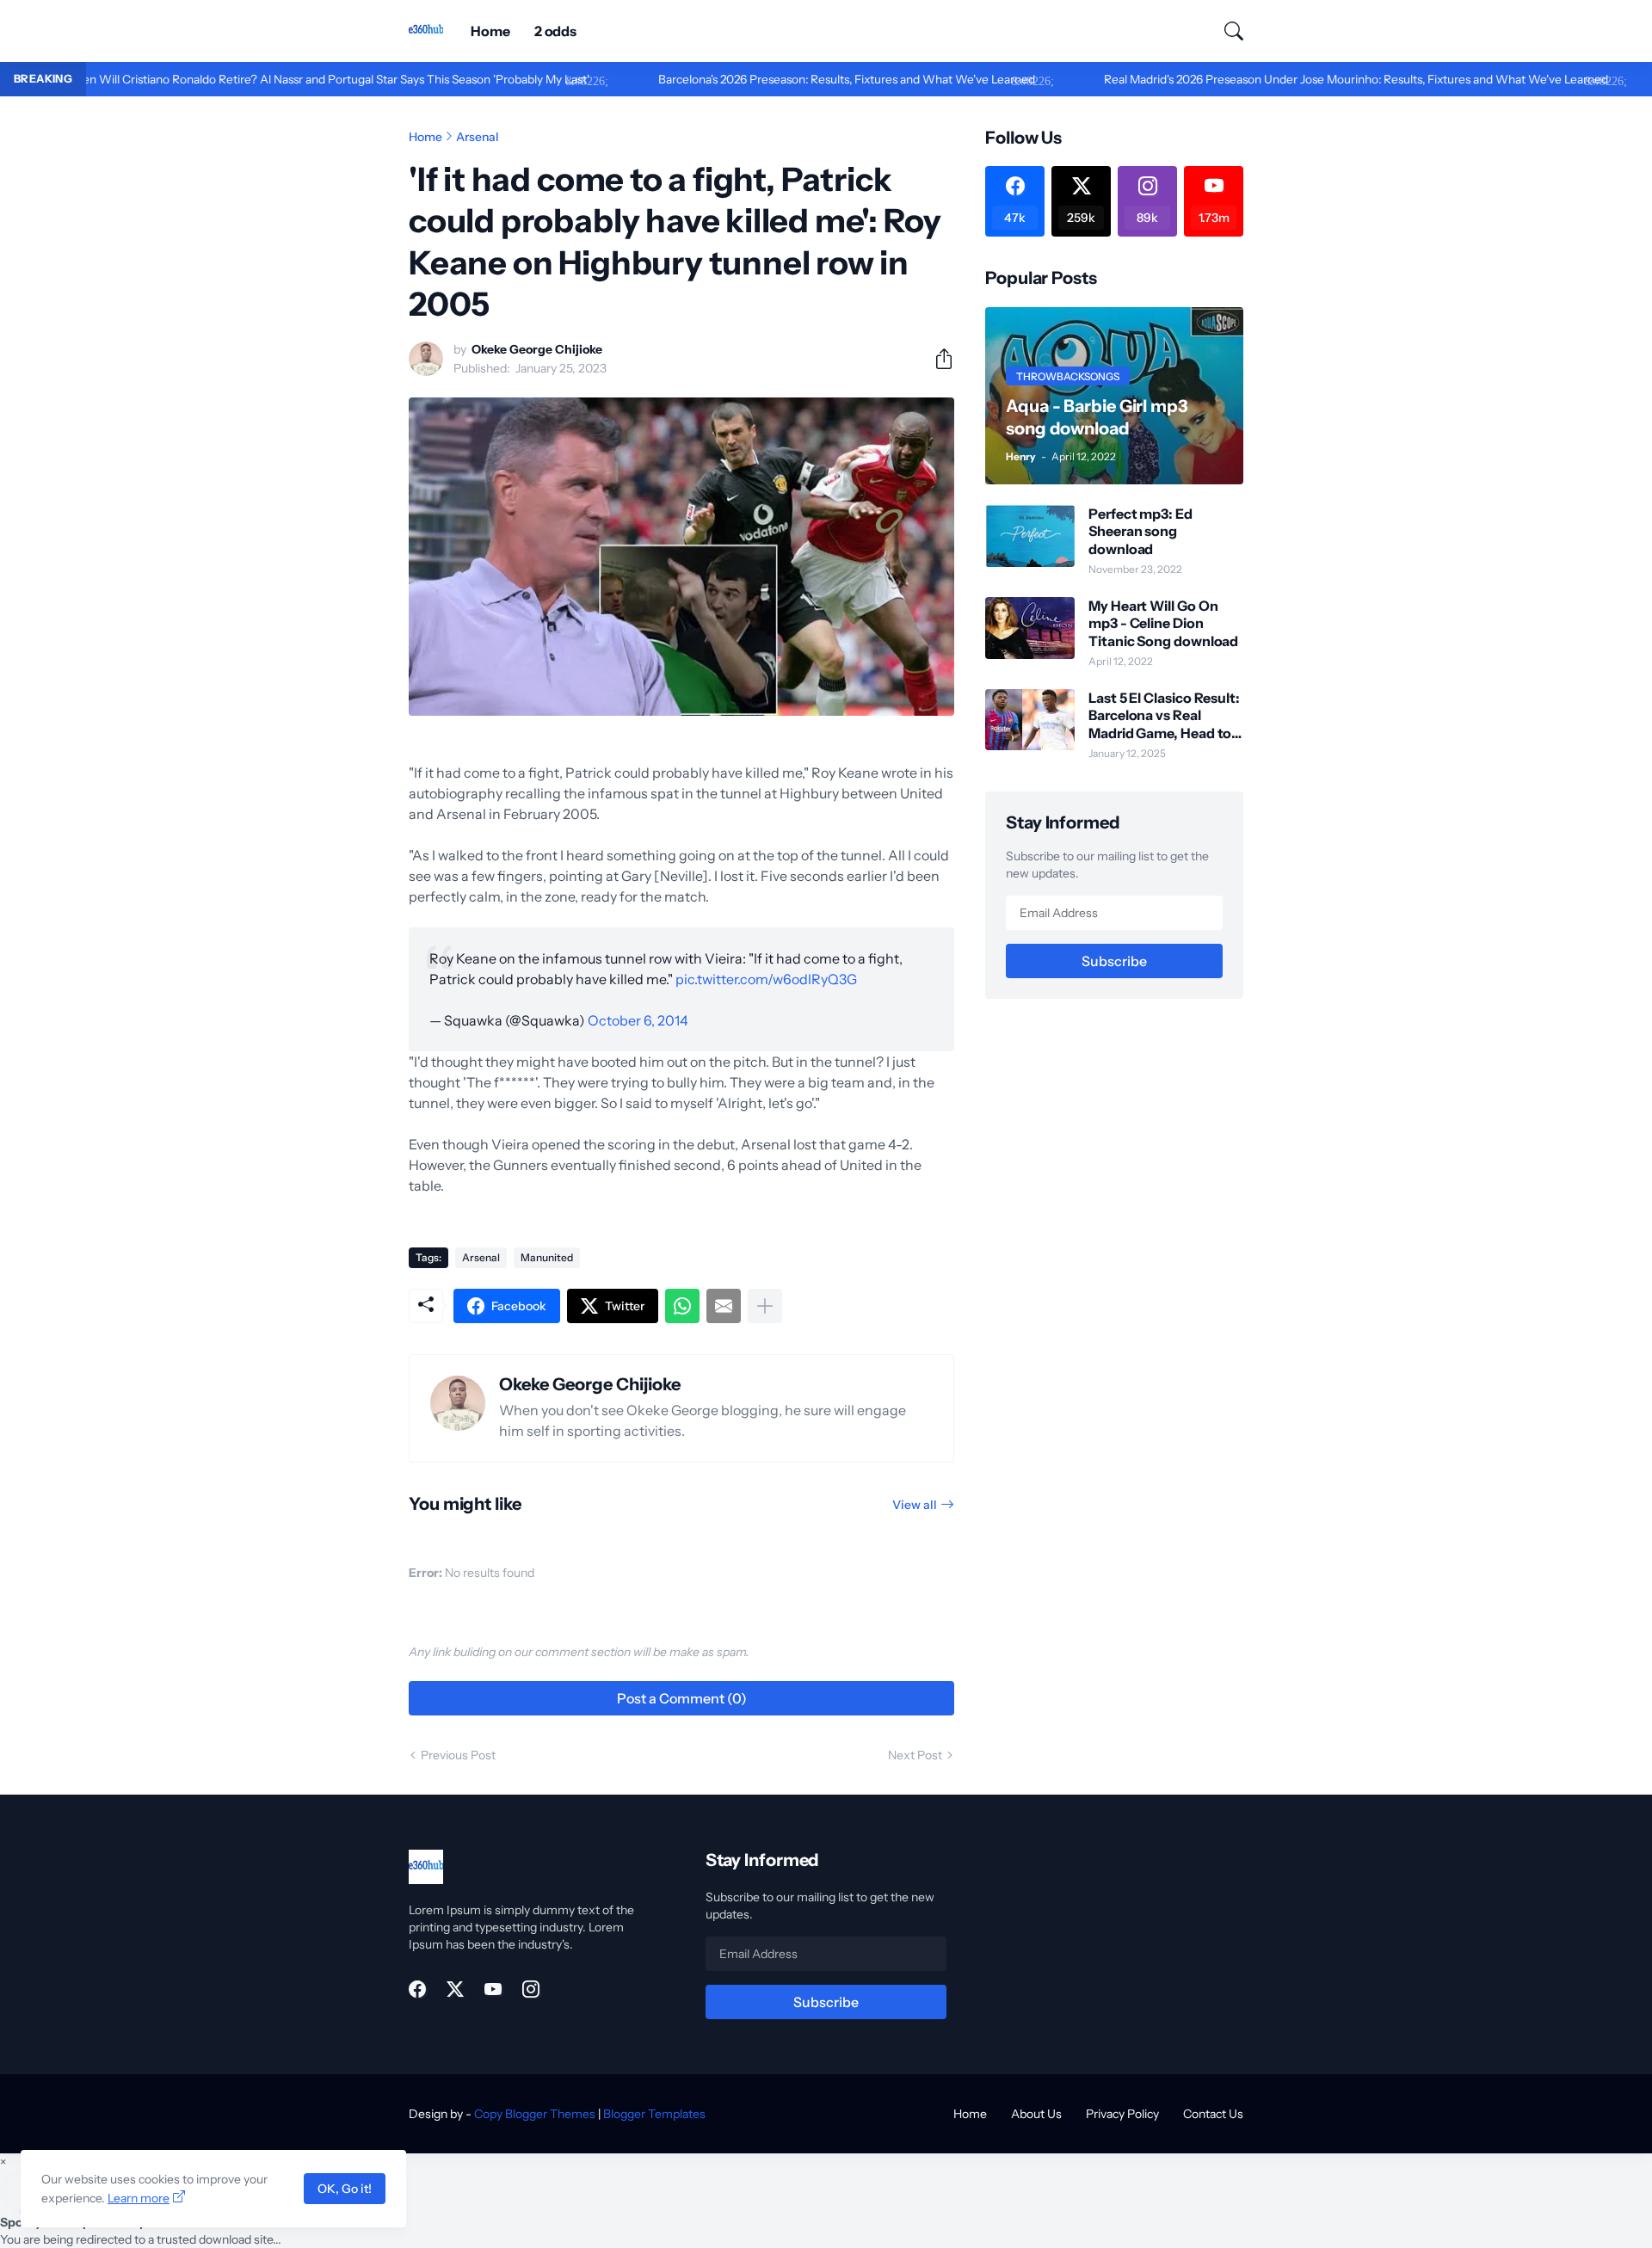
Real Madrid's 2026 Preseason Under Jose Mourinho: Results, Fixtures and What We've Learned (1285, 79)
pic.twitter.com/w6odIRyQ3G (766, 979)
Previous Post (458, 1755)
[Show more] (765, 1306)
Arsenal (478, 137)
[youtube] (493, 1989)
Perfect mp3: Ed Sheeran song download (1140, 531)
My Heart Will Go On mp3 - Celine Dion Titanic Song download (1163, 623)
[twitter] (455, 1989)
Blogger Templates (654, 2114)
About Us (1036, 2114)
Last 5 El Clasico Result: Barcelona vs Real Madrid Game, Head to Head (1164, 715)
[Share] (937, 359)
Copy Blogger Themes (535, 2114)
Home (490, 31)
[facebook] (417, 1989)
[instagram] (531, 1989)
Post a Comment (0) (682, 1698)
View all (915, 1505)
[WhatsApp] (682, 1306)
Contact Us (1213, 2114)
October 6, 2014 (638, 1020)
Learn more (139, 2198)
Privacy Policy (1122, 2114)
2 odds (556, 31)
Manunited (547, 1257)
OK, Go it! (345, 2189)
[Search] (1226, 31)
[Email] (724, 1306)
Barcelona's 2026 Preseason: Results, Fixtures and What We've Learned (776, 79)
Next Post (915, 1755)
